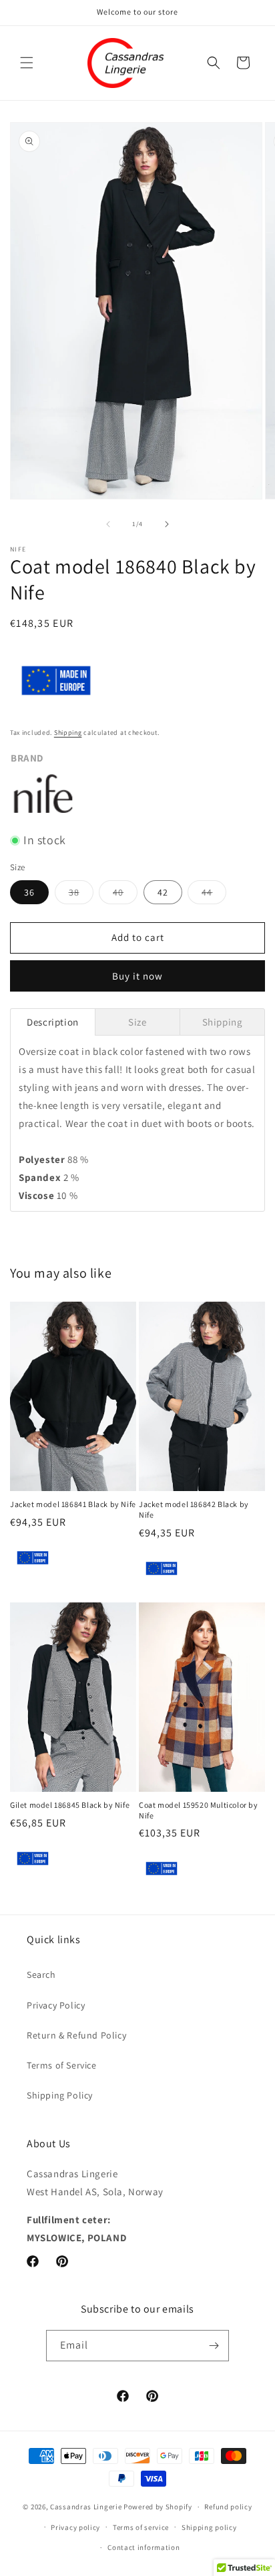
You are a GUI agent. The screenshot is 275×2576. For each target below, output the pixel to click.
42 (163, 892)
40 (125, 895)
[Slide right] (167, 524)
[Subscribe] (214, 2346)
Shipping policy (209, 2527)
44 (214, 895)
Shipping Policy (60, 2095)
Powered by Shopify (158, 2507)
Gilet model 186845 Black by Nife (70, 1805)
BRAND (27, 758)
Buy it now (137, 976)
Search (41, 1975)
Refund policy (228, 2507)
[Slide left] (108, 524)
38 (81, 895)
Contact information (144, 2547)
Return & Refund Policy (76, 2035)
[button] (27, 63)
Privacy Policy (56, 2005)
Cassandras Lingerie (86, 2507)
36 (29, 892)
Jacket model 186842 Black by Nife (194, 1509)
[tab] (53, 1022)
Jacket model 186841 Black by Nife (73, 1504)
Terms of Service (62, 2065)
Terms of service (141, 2527)
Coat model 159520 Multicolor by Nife (199, 1810)
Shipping (68, 733)
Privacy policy (75, 2527)
